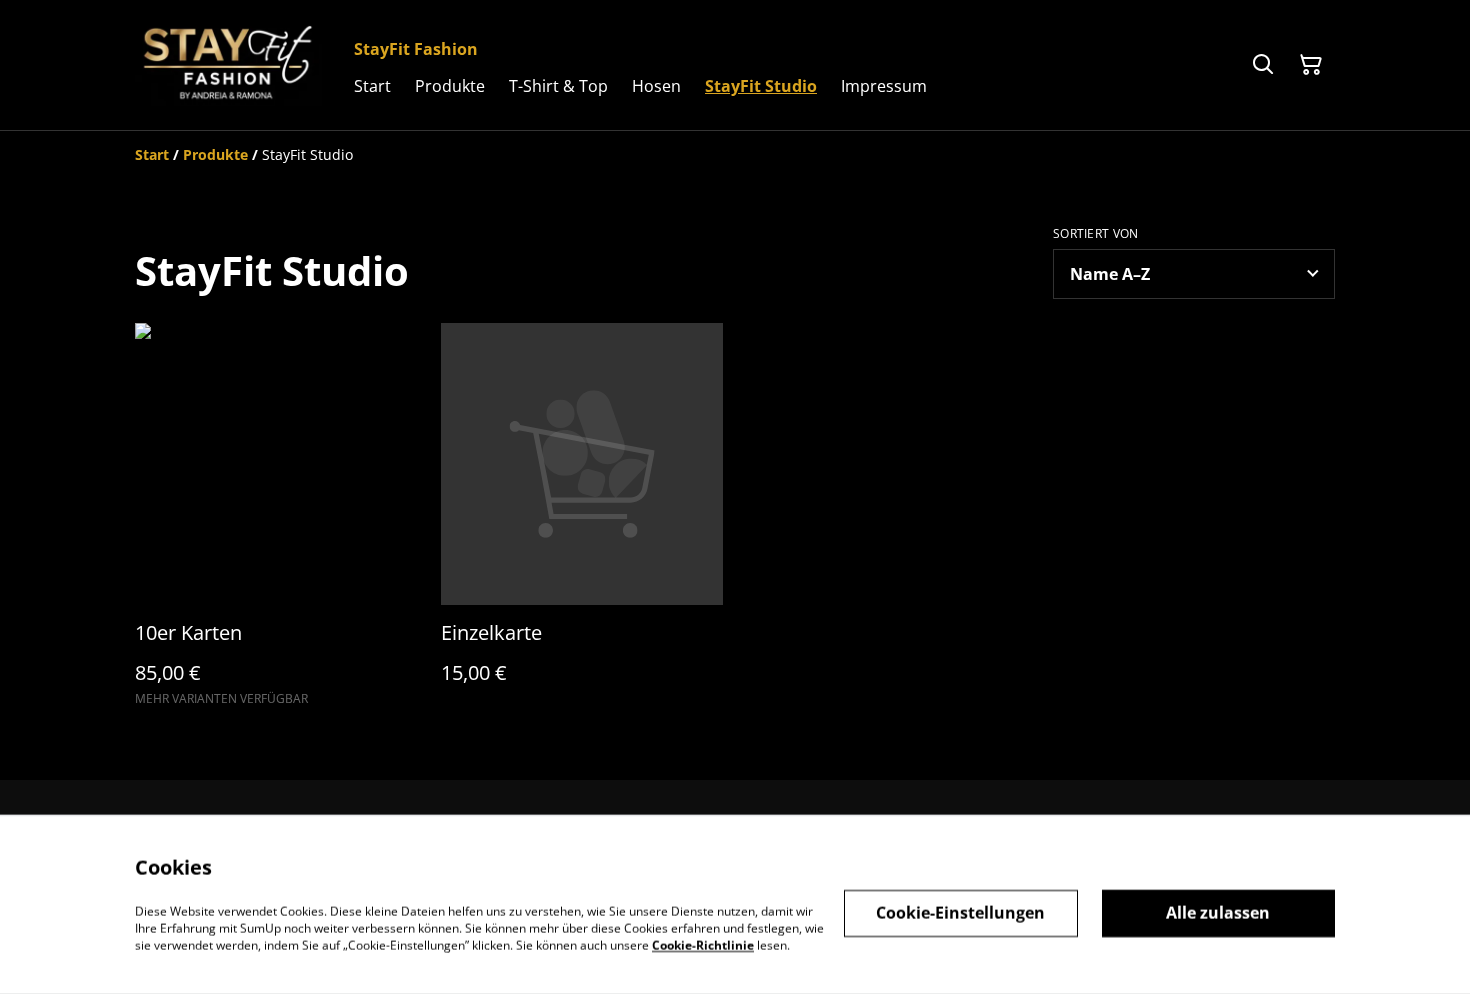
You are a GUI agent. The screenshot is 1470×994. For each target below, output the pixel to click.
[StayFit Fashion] (228, 65)
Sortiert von (1096, 234)
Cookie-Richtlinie (703, 944)
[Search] (1263, 65)
